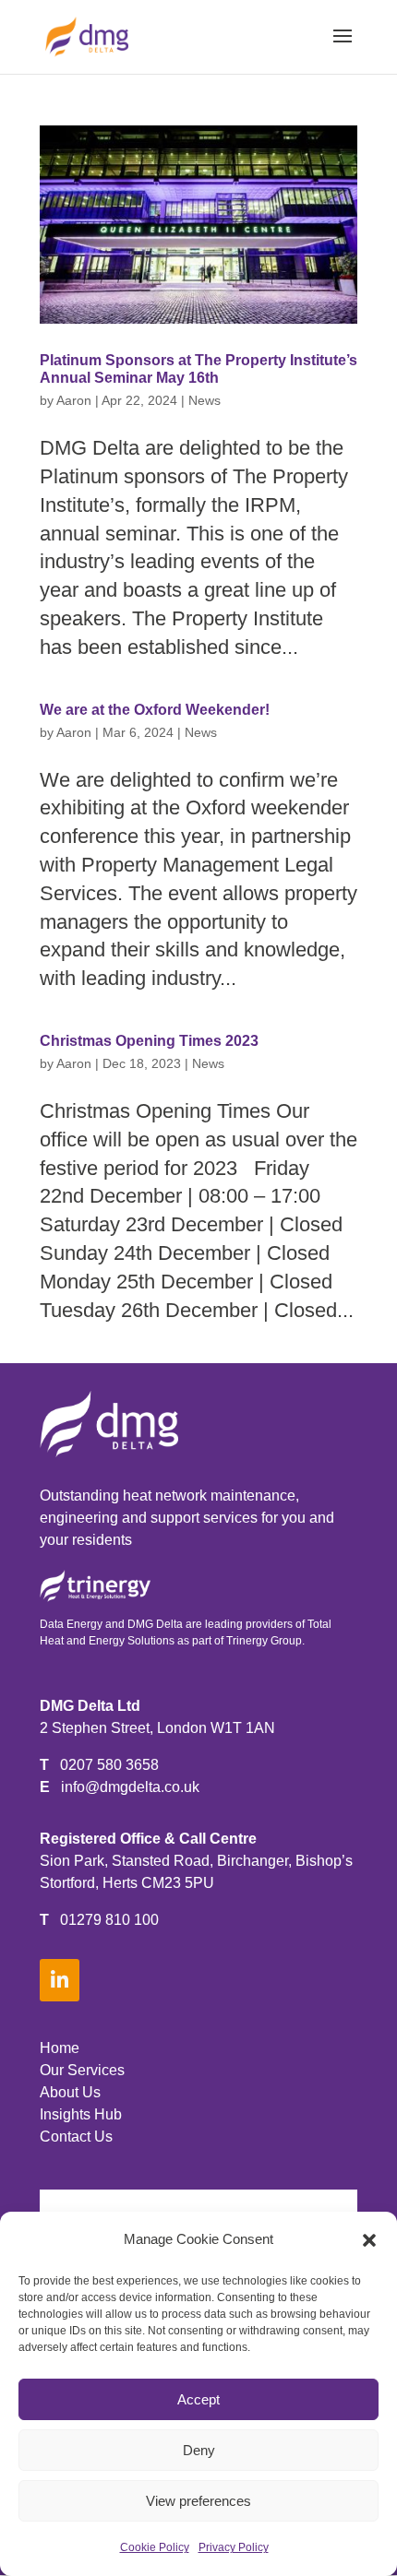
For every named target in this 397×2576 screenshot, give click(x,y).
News (205, 400)
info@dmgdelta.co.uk (130, 1787)
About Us (70, 2092)
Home (60, 2048)
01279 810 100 (109, 1920)
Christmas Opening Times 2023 (149, 1041)
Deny (199, 2450)
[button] (369, 2240)
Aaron (74, 400)
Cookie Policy (155, 2547)
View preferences (198, 2501)
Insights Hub (81, 2114)
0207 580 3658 (109, 1765)
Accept (198, 2399)
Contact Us (76, 2137)
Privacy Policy (234, 2547)
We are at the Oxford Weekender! (155, 710)
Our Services (82, 2070)
